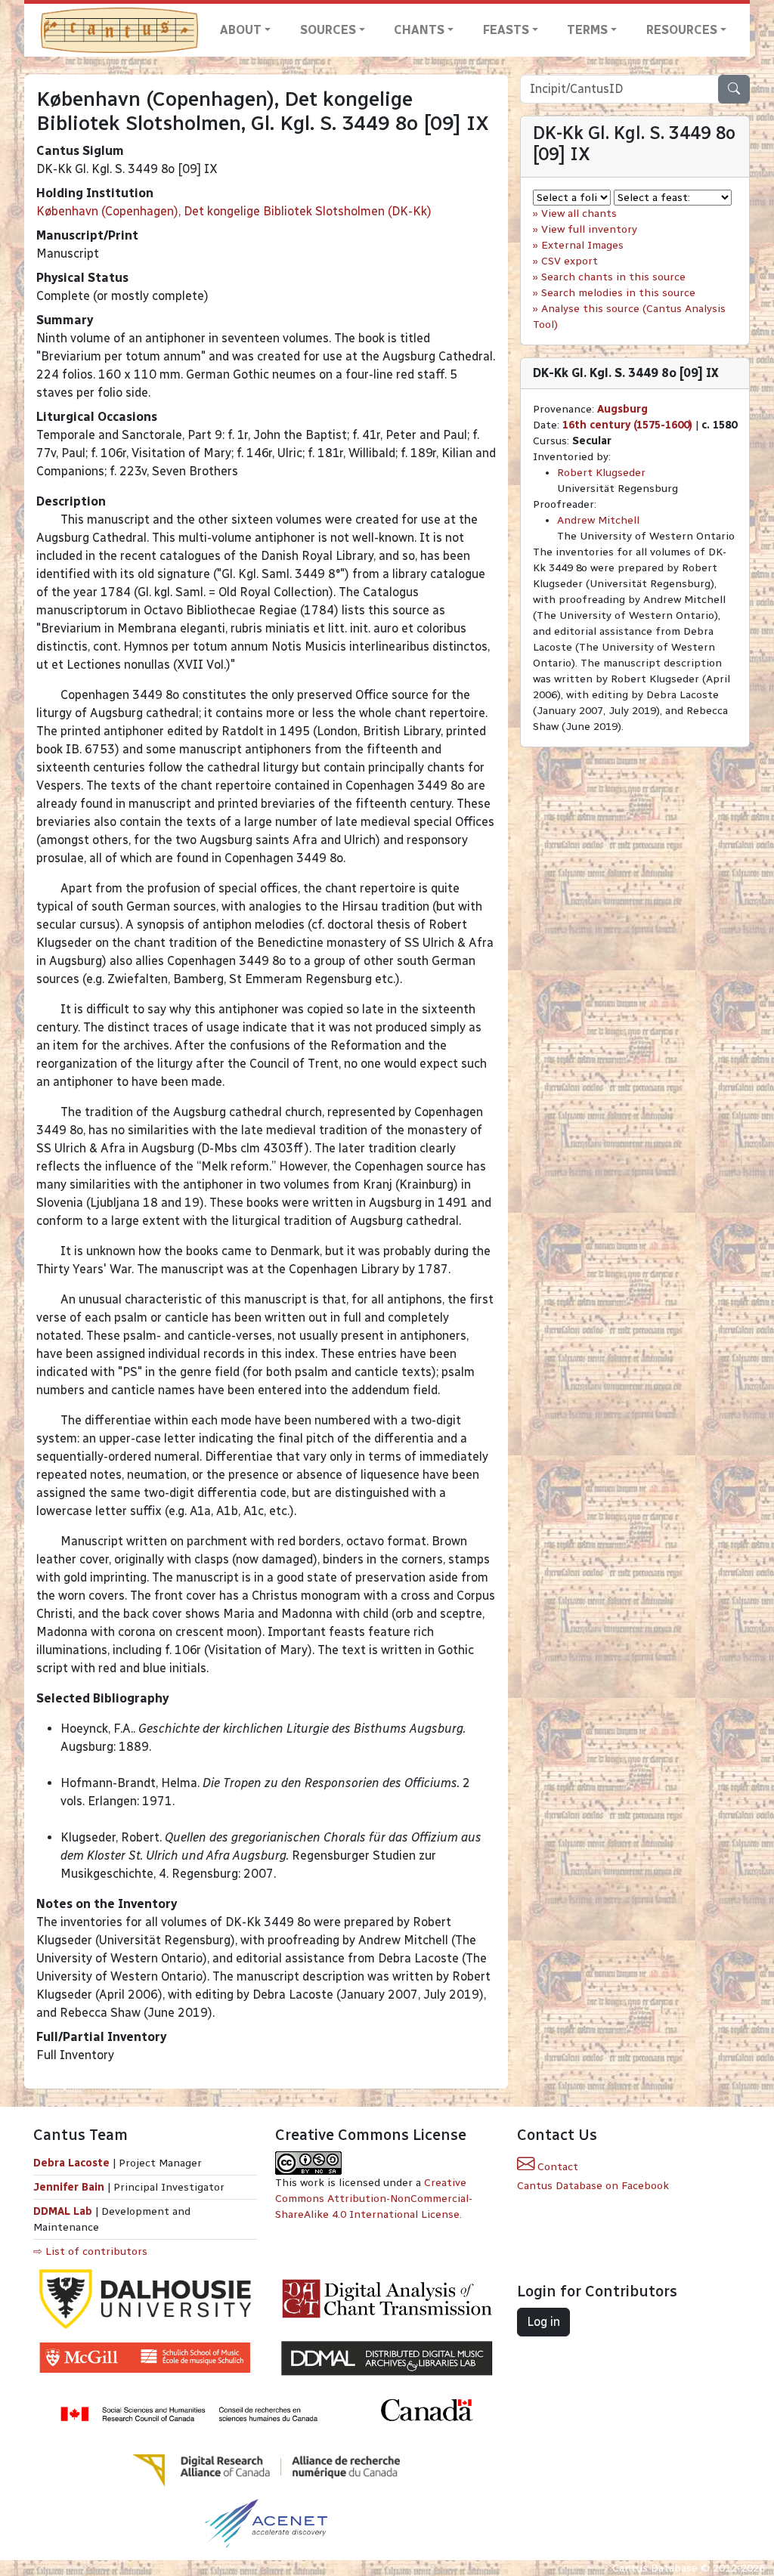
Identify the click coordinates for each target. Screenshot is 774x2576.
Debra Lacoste (71, 2163)
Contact (556, 2167)
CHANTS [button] (419, 30)
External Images (582, 245)
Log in (543, 2322)
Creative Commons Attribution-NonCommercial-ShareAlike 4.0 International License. (374, 2199)
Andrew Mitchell (598, 520)
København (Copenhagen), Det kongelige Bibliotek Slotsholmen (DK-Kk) (234, 211)
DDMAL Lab (63, 2211)
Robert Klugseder (601, 473)
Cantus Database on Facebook (593, 2186)
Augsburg (622, 409)
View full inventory (589, 229)
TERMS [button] (587, 30)
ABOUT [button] (241, 30)
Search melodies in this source (618, 293)
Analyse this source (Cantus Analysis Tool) (629, 317)
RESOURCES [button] (682, 30)
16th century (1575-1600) (627, 425)
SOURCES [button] (328, 30)
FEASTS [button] (506, 30)
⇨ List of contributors (90, 2251)
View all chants (579, 213)
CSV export (570, 261)
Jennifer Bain (70, 2187)
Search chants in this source (613, 277)
